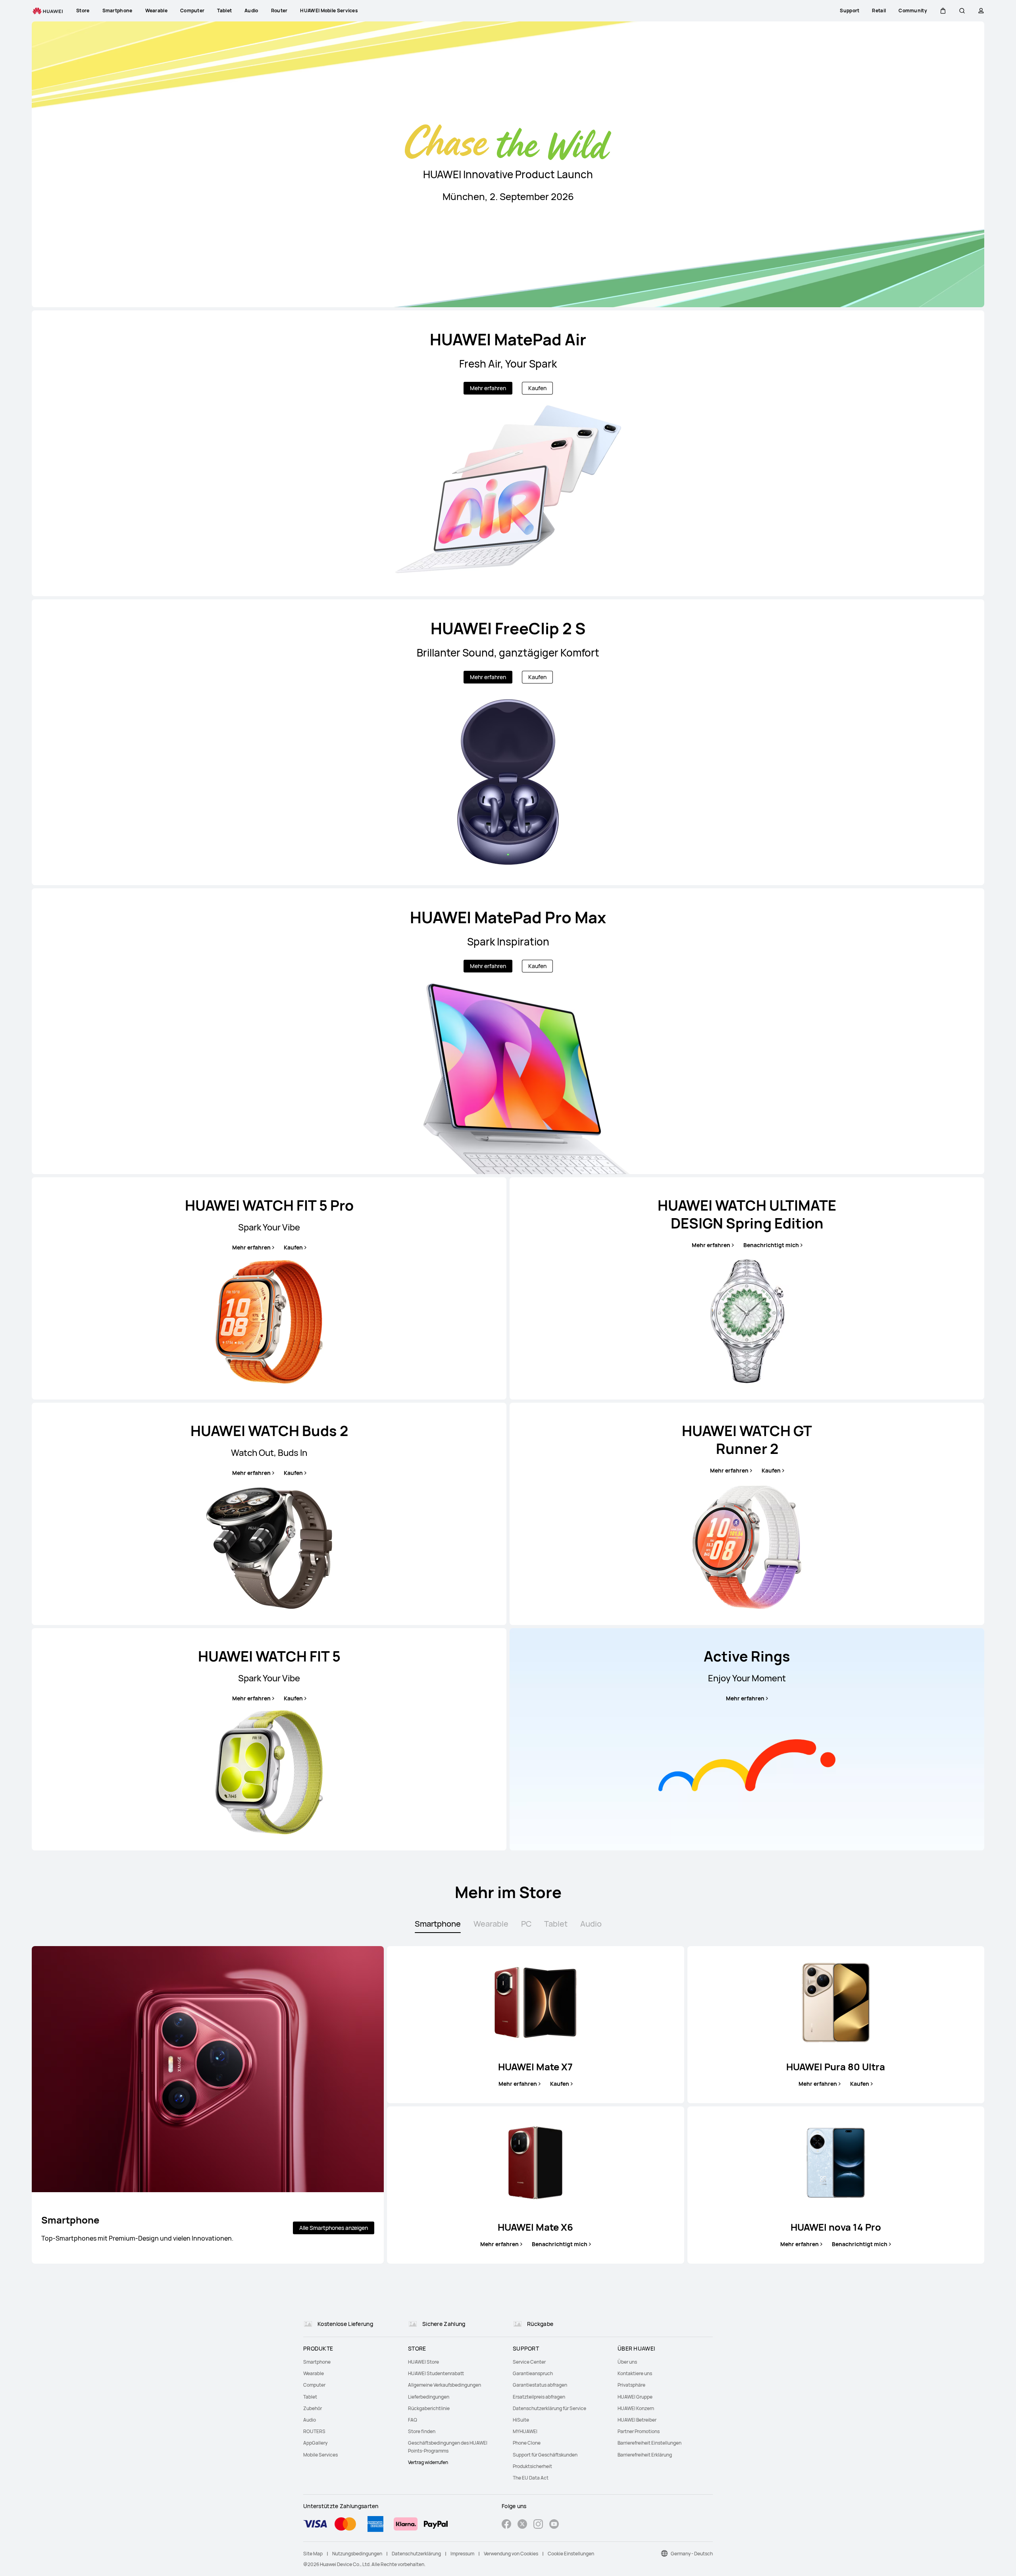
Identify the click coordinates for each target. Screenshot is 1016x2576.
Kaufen (537, 388)
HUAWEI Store (423, 2362)
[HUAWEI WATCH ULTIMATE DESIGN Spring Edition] (747, 1288)
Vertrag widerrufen (428, 2462)
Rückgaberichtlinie (429, 2408)
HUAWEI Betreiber (637, 2420)
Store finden (422, 2431)
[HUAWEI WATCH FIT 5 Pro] (269, 1288)
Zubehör (313, 2408)
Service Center (529, 2362)
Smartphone (317, 2362)
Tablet (310, 2397)
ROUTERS (314, 2431)
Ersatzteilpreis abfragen (539, 2397)
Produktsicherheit (532, 2466)
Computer (314, 2385)
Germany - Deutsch (692, 2554)
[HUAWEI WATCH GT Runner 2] (747, 1514)
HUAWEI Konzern (636, 2408)
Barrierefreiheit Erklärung (645, 2455)
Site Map (313, 2554)
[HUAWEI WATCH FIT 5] (269, 1739)
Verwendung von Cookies (511, 2554)
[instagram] (538, 2525)
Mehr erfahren (488, 388)
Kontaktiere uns (635, 2373)
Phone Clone (527, 2443)
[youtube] (554, 2525)
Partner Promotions (639, 2431)
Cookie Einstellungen (571, 2554)
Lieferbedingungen (429, 2397)
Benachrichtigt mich (771, 1245)
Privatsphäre (631, 2385)
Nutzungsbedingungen (357, 2554)
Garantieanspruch (533, 2373)
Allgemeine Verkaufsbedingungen (444, 2385)
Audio (310, 2420)
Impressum (462, 2554)
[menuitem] (351, 2362)
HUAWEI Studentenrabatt (436, 2373)
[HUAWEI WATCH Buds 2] (269, 1514)
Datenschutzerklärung (416, 2554)
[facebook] (506, 2525)
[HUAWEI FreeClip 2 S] (508, 742)
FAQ (413, 2420)
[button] (943, 11)
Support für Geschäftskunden (545, 2455)
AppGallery (315, 2443)
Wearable (314, 2373)
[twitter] (522, 2525)
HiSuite (521, 2420)
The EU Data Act (531, 2478)
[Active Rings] (747, 1739)
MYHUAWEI (525, 2431)
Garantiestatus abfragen (540, 2385)
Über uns (627, 2362)
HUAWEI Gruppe (635, 2397)
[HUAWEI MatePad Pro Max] (508, 1031)
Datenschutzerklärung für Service (549, 2408)
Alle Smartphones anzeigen (334, 2228)
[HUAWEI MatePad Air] (508, 453)
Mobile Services (320, 2455)
